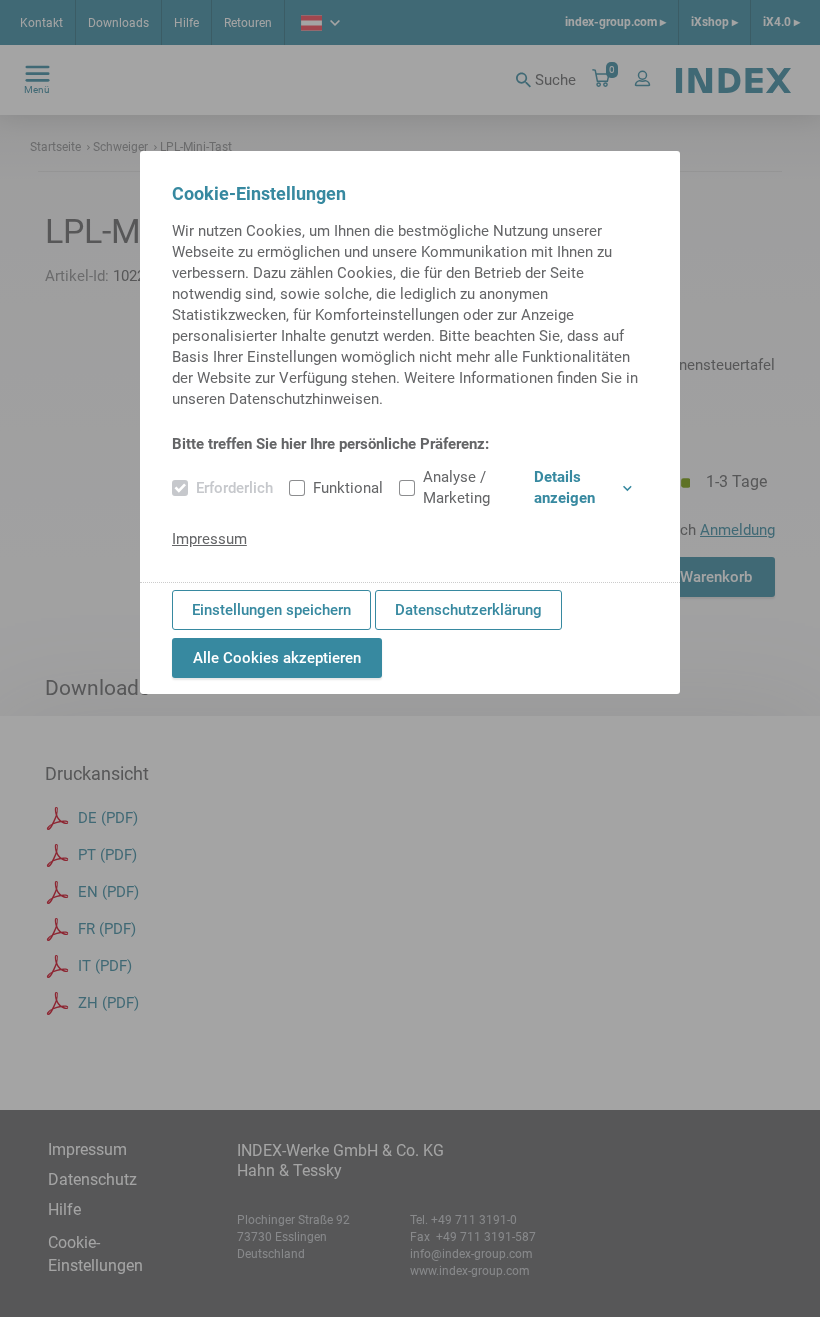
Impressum (209, 539)
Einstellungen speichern (271, 610)
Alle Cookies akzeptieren (277, 658)
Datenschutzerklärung (468, 610)
